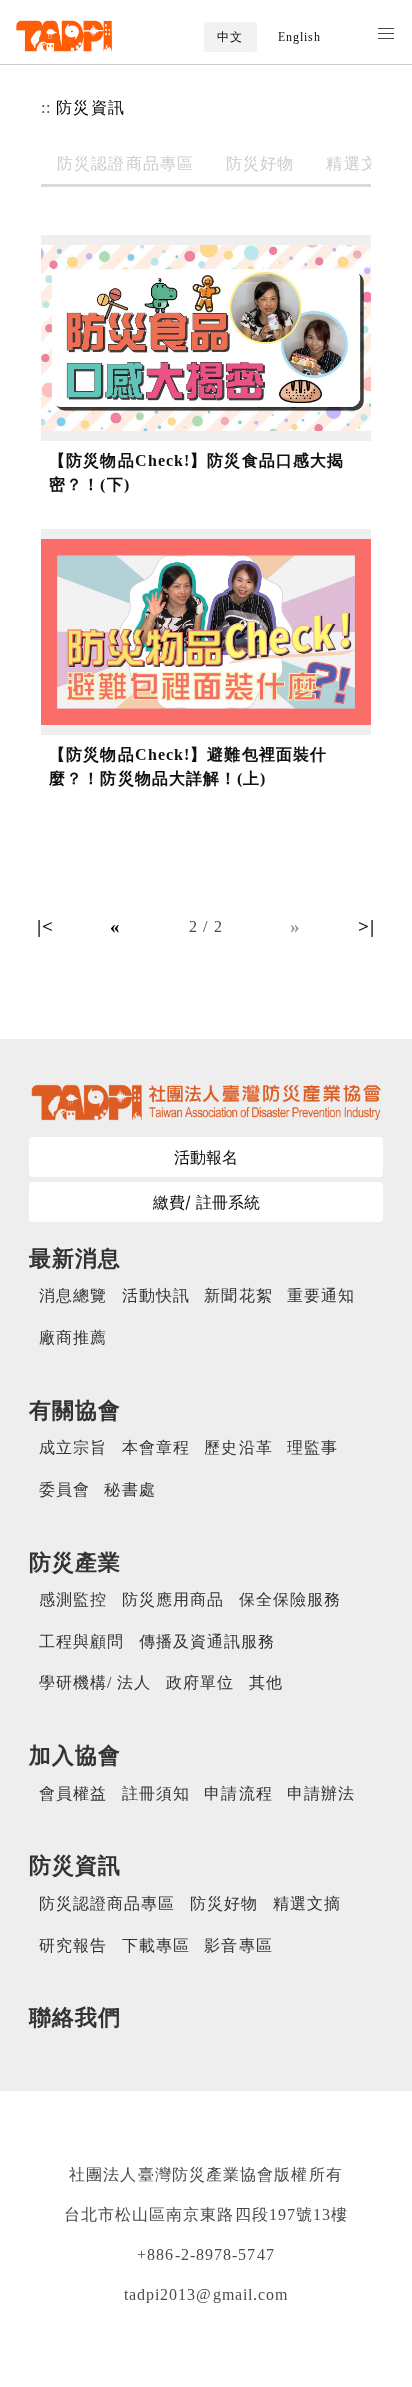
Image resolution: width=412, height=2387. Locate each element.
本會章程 (156, 1447)
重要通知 (321, 1295)
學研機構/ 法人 (95, 1682)
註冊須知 (156, 1793)
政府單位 (200, 1682)
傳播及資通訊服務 (207, 1641)
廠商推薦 (73, 1337)
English (300, 37)
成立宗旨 (73, 1447)
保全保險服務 (290, 1599)
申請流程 (238, 1793)
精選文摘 (360, 163)
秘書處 (129, 1489)
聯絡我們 (75, 2017)
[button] (386, 34)
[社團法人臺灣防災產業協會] (64, 36)
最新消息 (75, 1258)
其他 (266, 1682)
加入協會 (75, 1755)
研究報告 (73, 1945)
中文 (230, 37)
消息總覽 (73, 1295)
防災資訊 (90, 107)
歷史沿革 (238, 1447)
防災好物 (260, 163)
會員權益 (73, 1793)
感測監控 (73, 1599)
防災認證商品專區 (125, 163)
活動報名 (206, 1157)
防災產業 (75, 1562)
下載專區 (156, 1945)
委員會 (64, 1489)
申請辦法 (321, 1793)
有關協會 (75, 1410)
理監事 (312, 1447)
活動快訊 (156, 1295)
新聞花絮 (238, 1295)
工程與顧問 (82, 1641)
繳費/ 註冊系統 (206, 1202)
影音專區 (238, 1945)
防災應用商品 (173, 1599)
